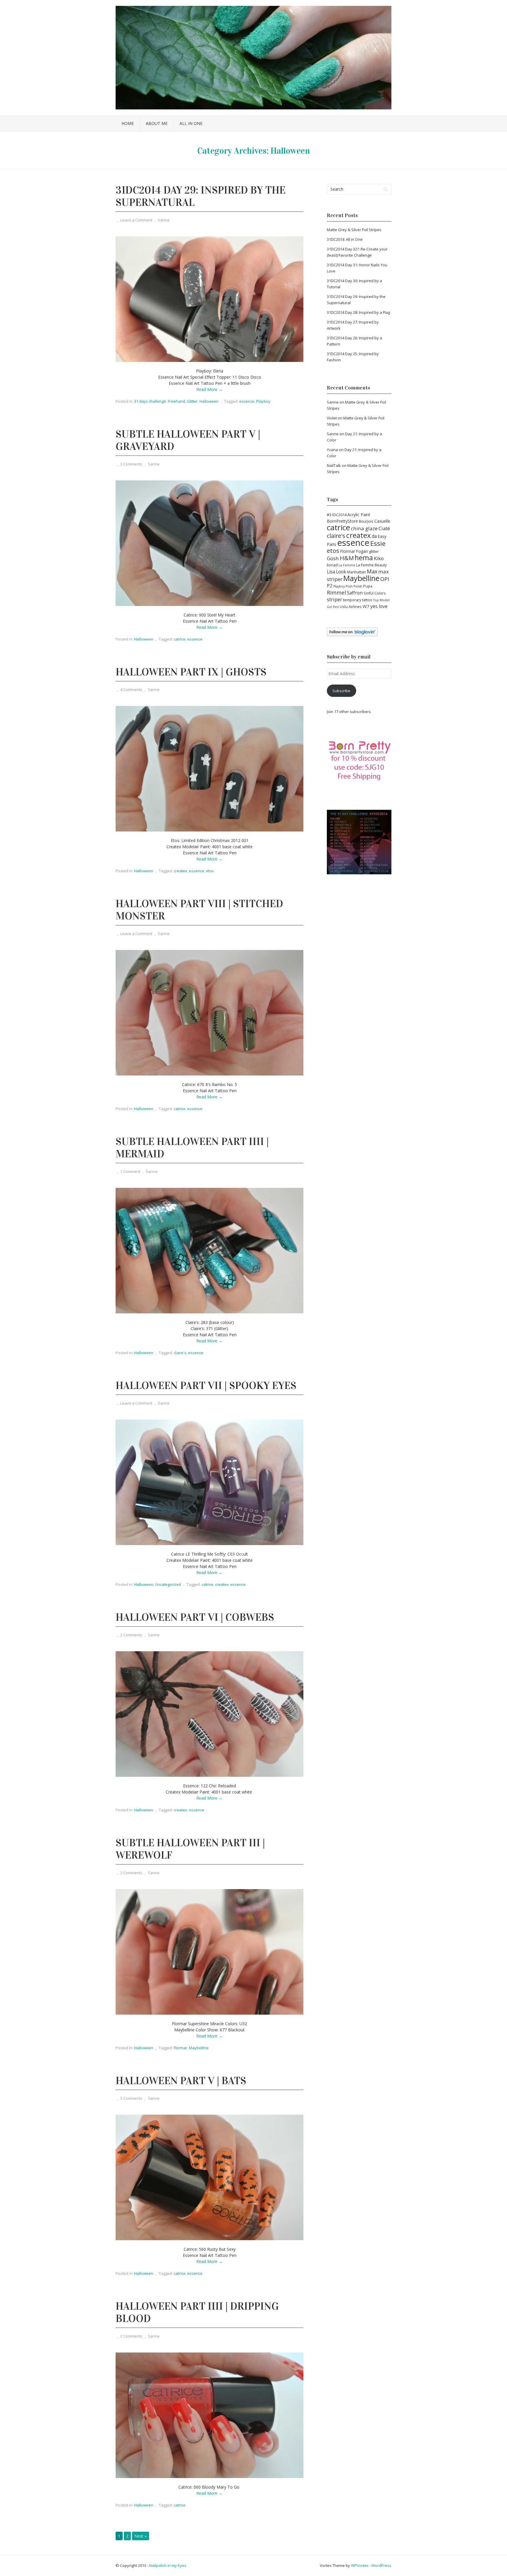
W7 (366, 606)
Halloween (209, 401)
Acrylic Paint (359, 515)
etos (210, 871)
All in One (191, 123)
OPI (385, 579)
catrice (180, 639)
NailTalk (334, 465)
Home (128, 123)
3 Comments (131, 464)
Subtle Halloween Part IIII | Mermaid (192, 1148)
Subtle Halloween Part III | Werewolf (190, 1849)
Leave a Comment (136, 220)
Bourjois (366, 521)
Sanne (164, 220)
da (374, 536)
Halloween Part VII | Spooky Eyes (206, 1386)
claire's (180, 1353)
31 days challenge (150, 401)
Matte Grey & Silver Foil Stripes (354, 230)
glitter (374, 552)
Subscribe (341, 691)
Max (372, 571)
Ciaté (384, 528)
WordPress (381, 2565)
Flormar (180, 2048)
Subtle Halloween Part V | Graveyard (188, 440)
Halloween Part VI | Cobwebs (195, 1617)
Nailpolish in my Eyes (168, 2565)
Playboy (263, 401)
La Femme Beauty (371, 565)
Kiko (379, 558)
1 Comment (130, 1171)
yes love (379, 606)
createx (180, 871)
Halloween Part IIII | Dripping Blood (197, 2312)
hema (364, 558)
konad (332, 565)
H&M (347, 558)
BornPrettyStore (342, 521)
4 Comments (131, 690)
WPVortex (360, 2565)
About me (157, 123)
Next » (141, 2536)
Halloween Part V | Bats (181, 2081)
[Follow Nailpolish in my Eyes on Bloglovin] (352, 635)
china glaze (364, 528)
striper (334, 599)
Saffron (355, 593)
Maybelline (199, 2048)
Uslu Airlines (351, 607)
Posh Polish (354, 586)
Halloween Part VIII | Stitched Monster (199, 910)
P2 (330, 586)
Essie (378, 543)
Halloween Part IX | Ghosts (191, 672)
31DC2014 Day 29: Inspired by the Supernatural (201, 196)
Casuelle (382, 521)
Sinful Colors (375, 593)
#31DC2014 (337, 515)
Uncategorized (168, 1584)
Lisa (331, 572)
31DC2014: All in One (345, 239)
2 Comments (131, 1635)
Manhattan (356, 572)
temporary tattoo (358, 600)
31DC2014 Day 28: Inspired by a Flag (358, 312)
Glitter (192, 401)
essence (247, 401)
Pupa (368, 586)
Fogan (362, 551)
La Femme (347, 565)
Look (341, 572)
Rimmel (336, 592)
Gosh (333, 558)
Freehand (176, 401)
